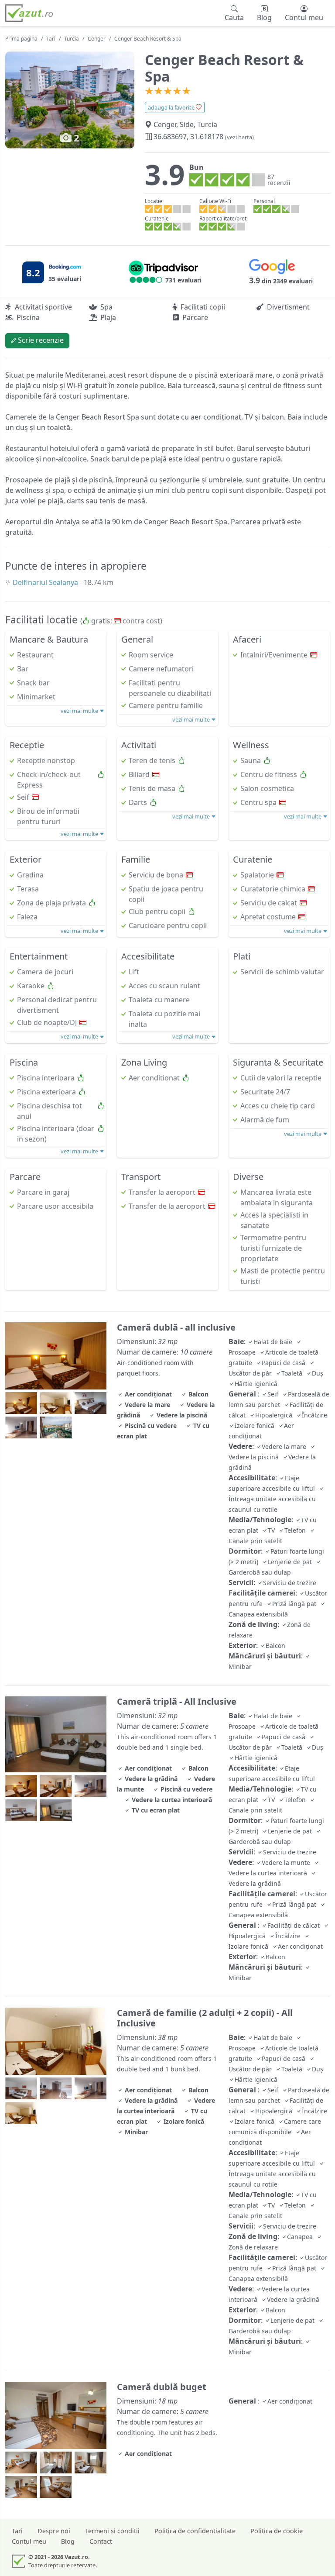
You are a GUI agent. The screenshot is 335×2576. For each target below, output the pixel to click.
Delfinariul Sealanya (46, 582)
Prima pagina (21, 39)
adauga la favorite (172, 107)
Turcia (72, 39)
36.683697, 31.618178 (203, 137)
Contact (101, 2541)
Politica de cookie (277, 2531)
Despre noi (54, 2531)
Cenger (97, 39)
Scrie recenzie (40, 340)
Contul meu (29, 2541)
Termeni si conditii (112, 2531)
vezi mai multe (80, 711)
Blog (68, 2541)
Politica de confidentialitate (195, 2531)
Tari (51, 39)
